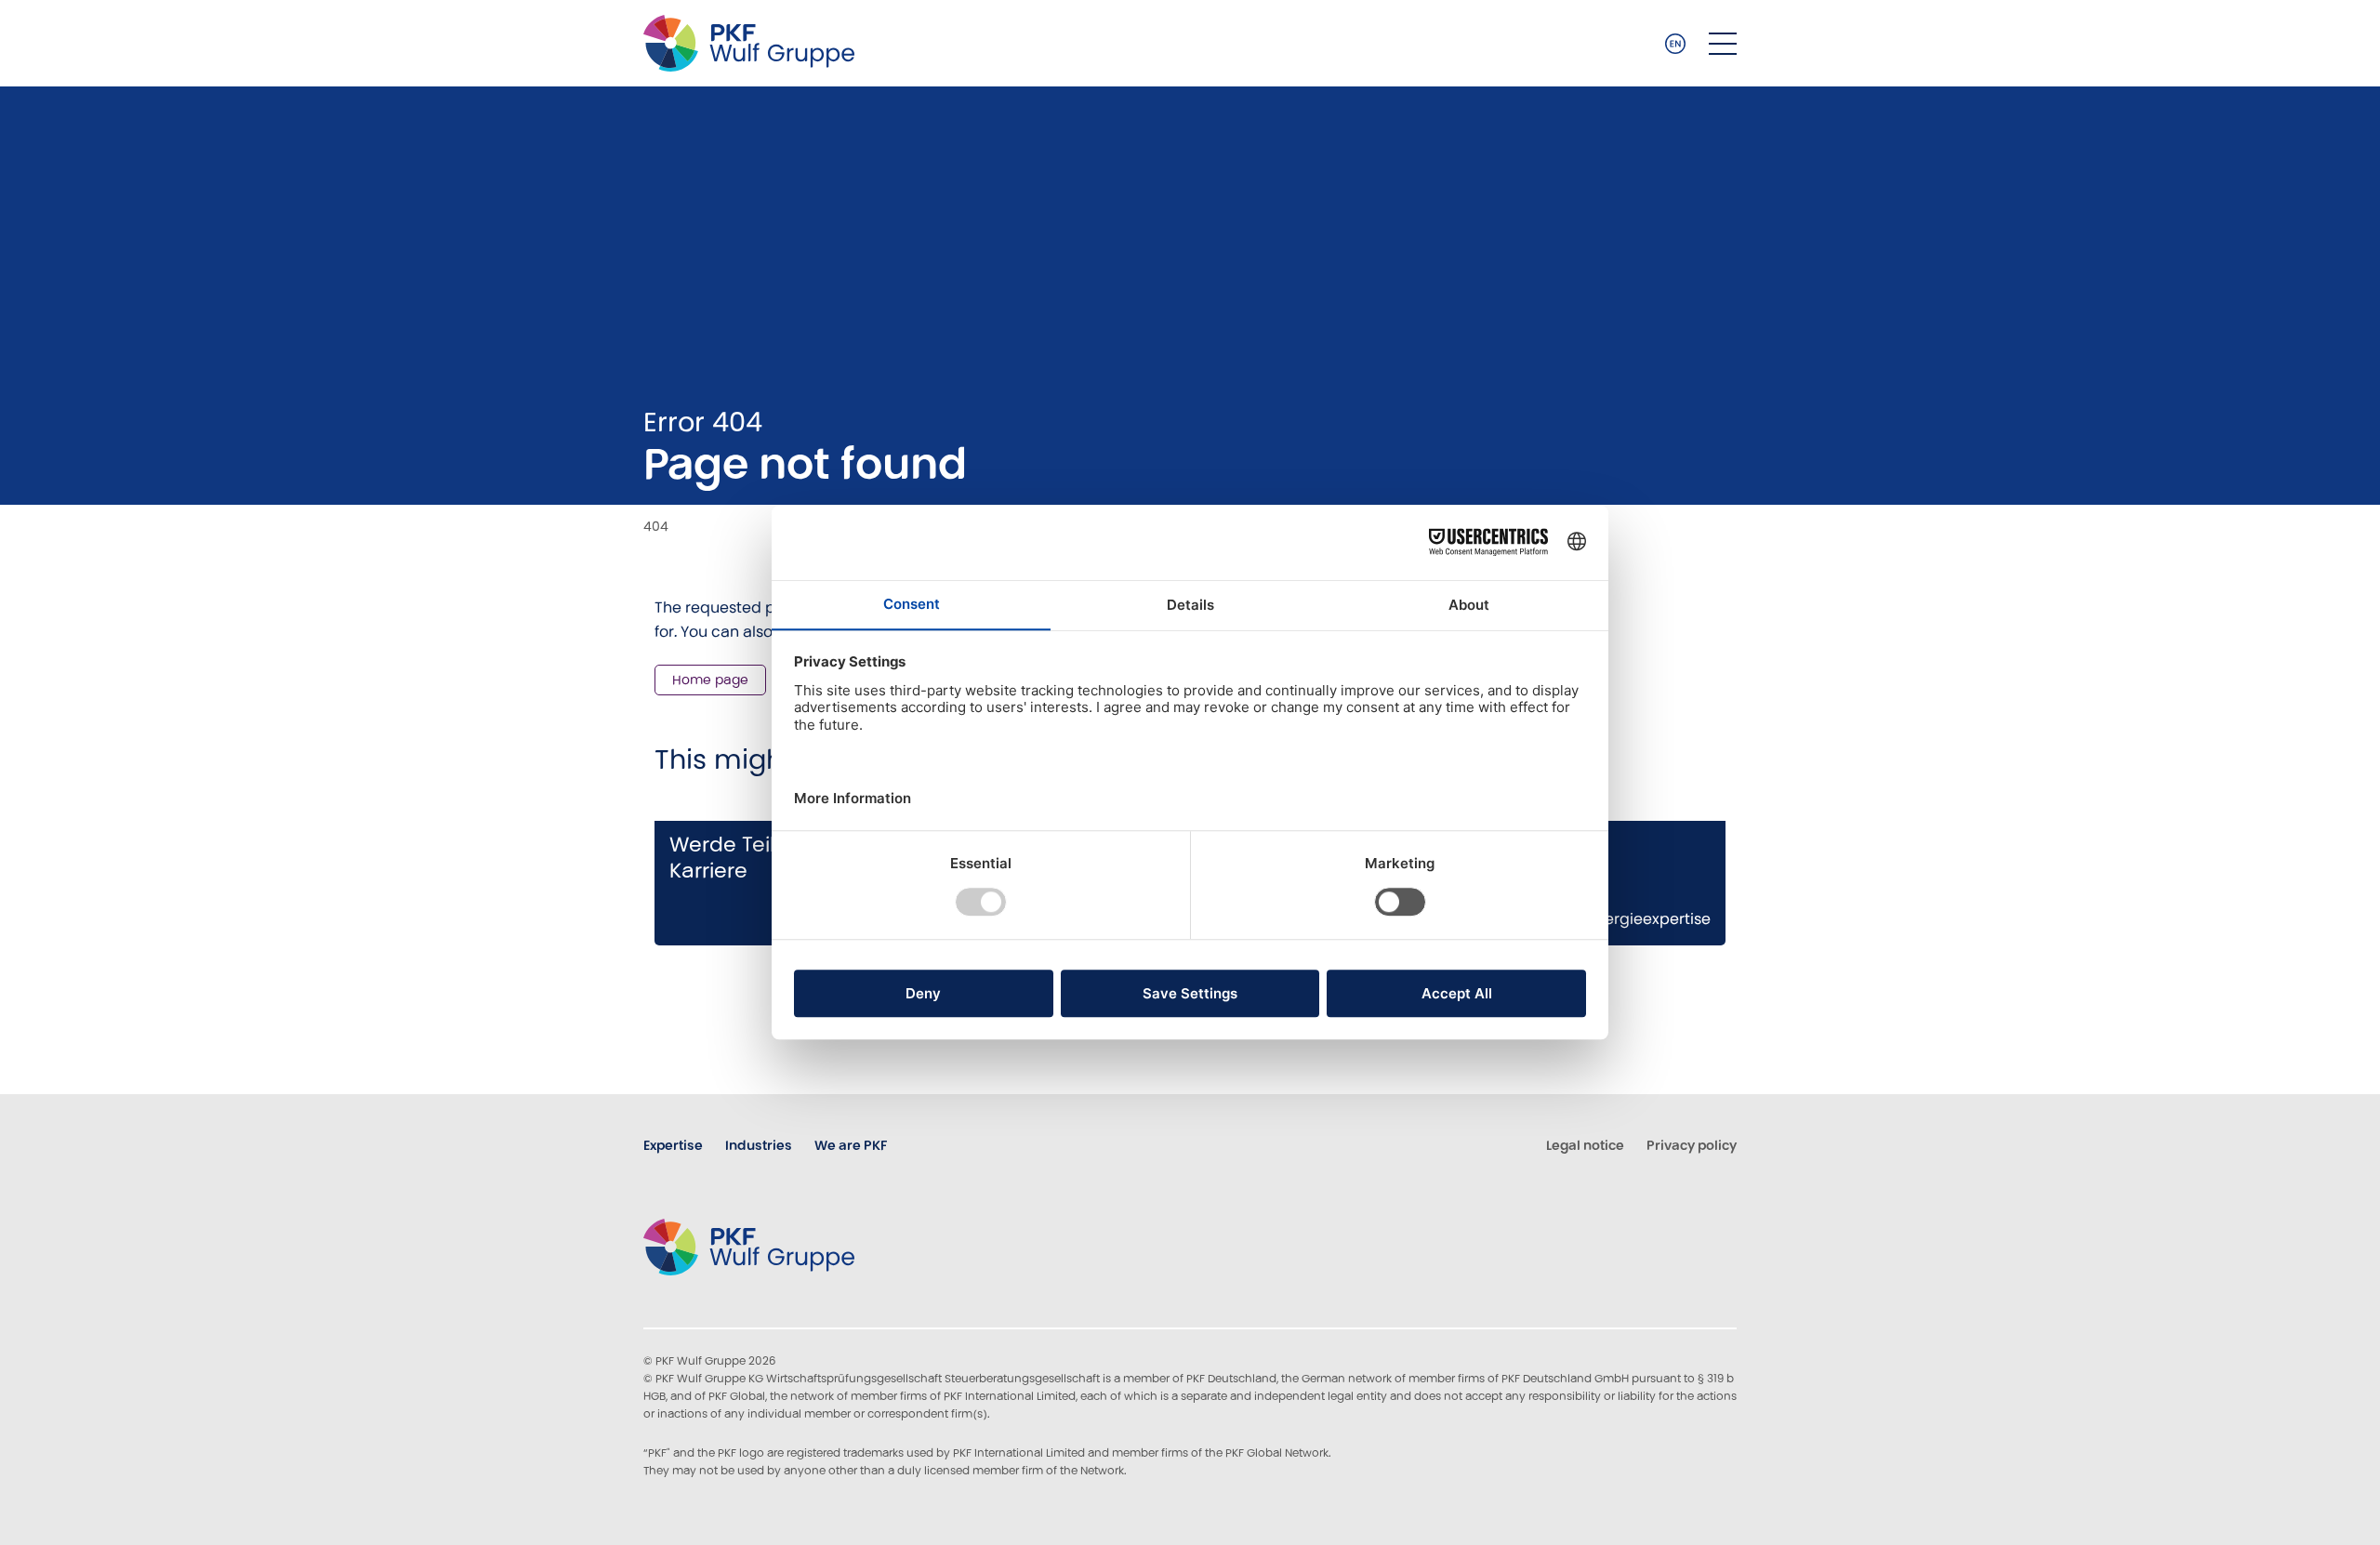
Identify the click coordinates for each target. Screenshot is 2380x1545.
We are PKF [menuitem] (851, 1145)
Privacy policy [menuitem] (1692, 1145)
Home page (710, 680)
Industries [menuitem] (759, 1145)
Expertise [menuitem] (673, 1145)
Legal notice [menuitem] (1585, 1145)
